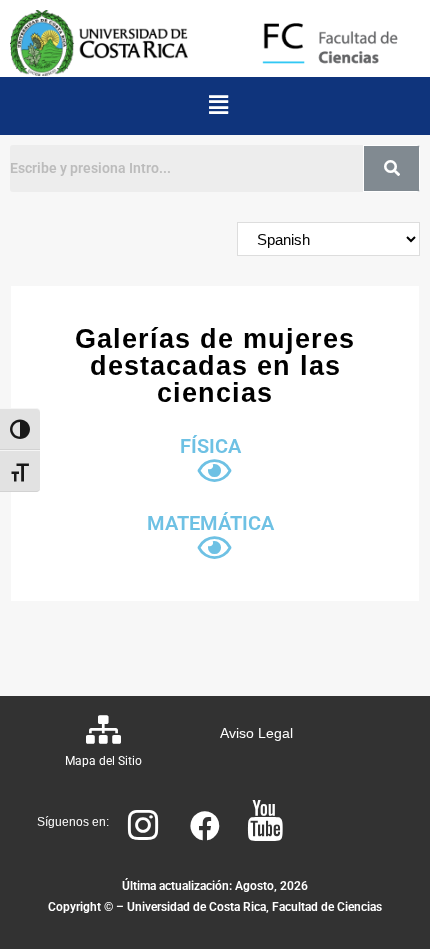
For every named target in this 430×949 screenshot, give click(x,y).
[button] (218, 106)
